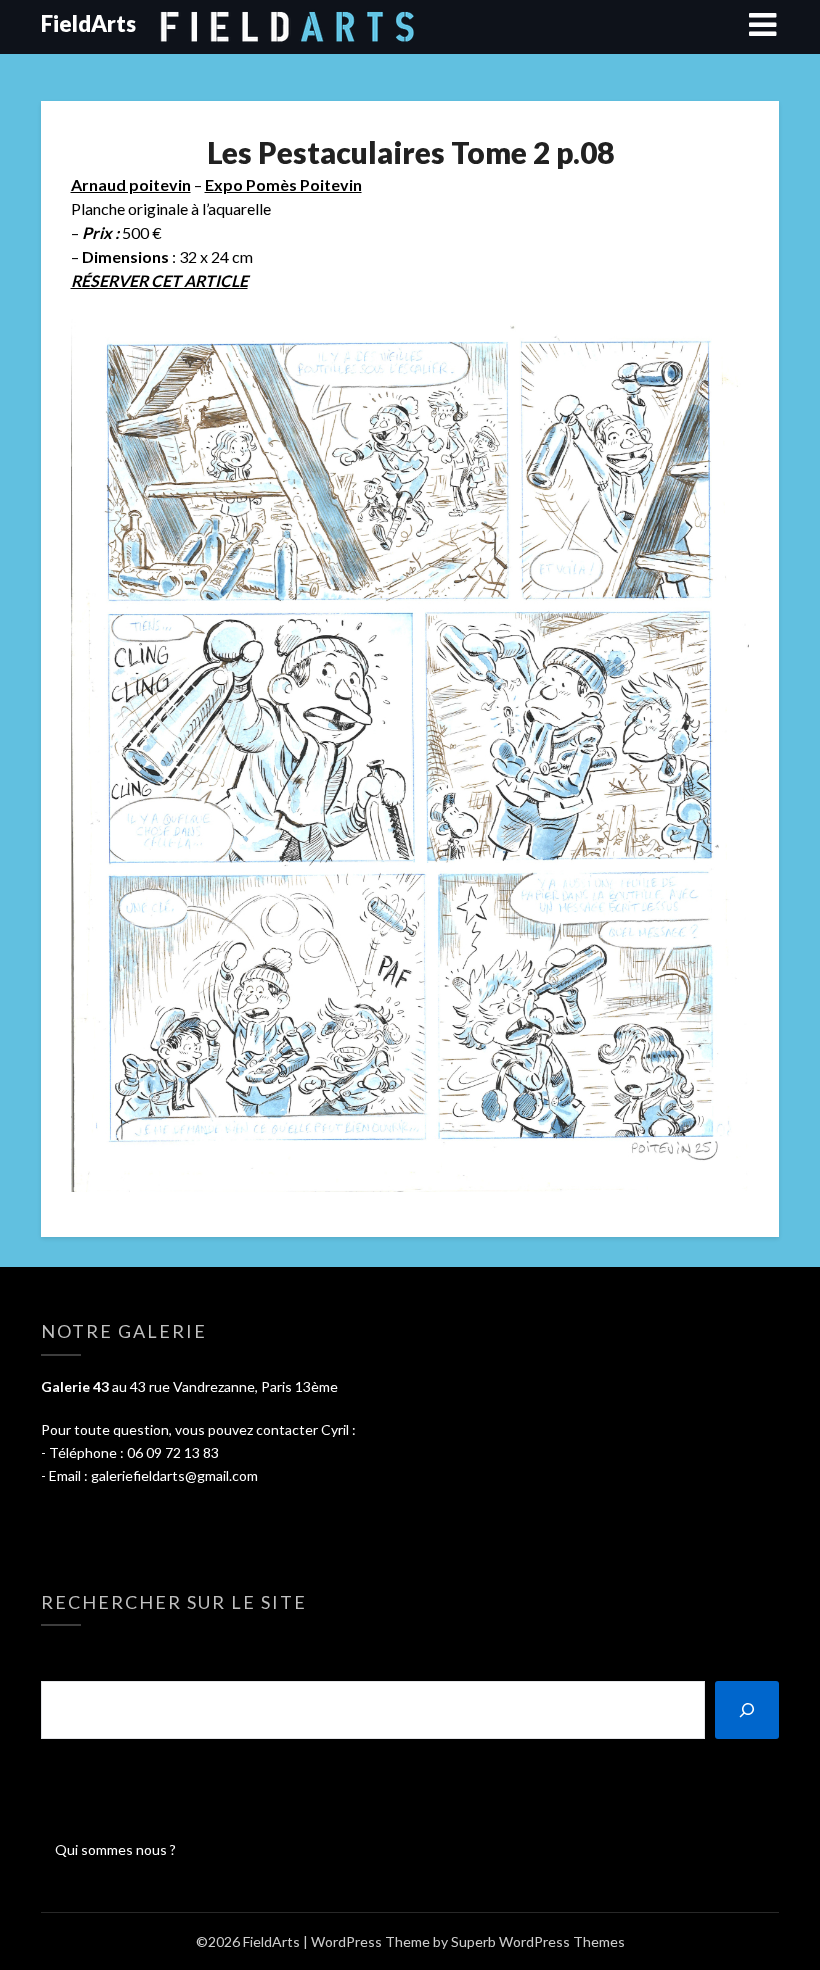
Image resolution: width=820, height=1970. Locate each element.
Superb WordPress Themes (538, 1941)
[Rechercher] (747, 1710)
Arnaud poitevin (131, 184)
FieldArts (88, 23)
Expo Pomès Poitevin (283, 184)
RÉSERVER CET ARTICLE (159, 280)
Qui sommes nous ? (115, 1849)
